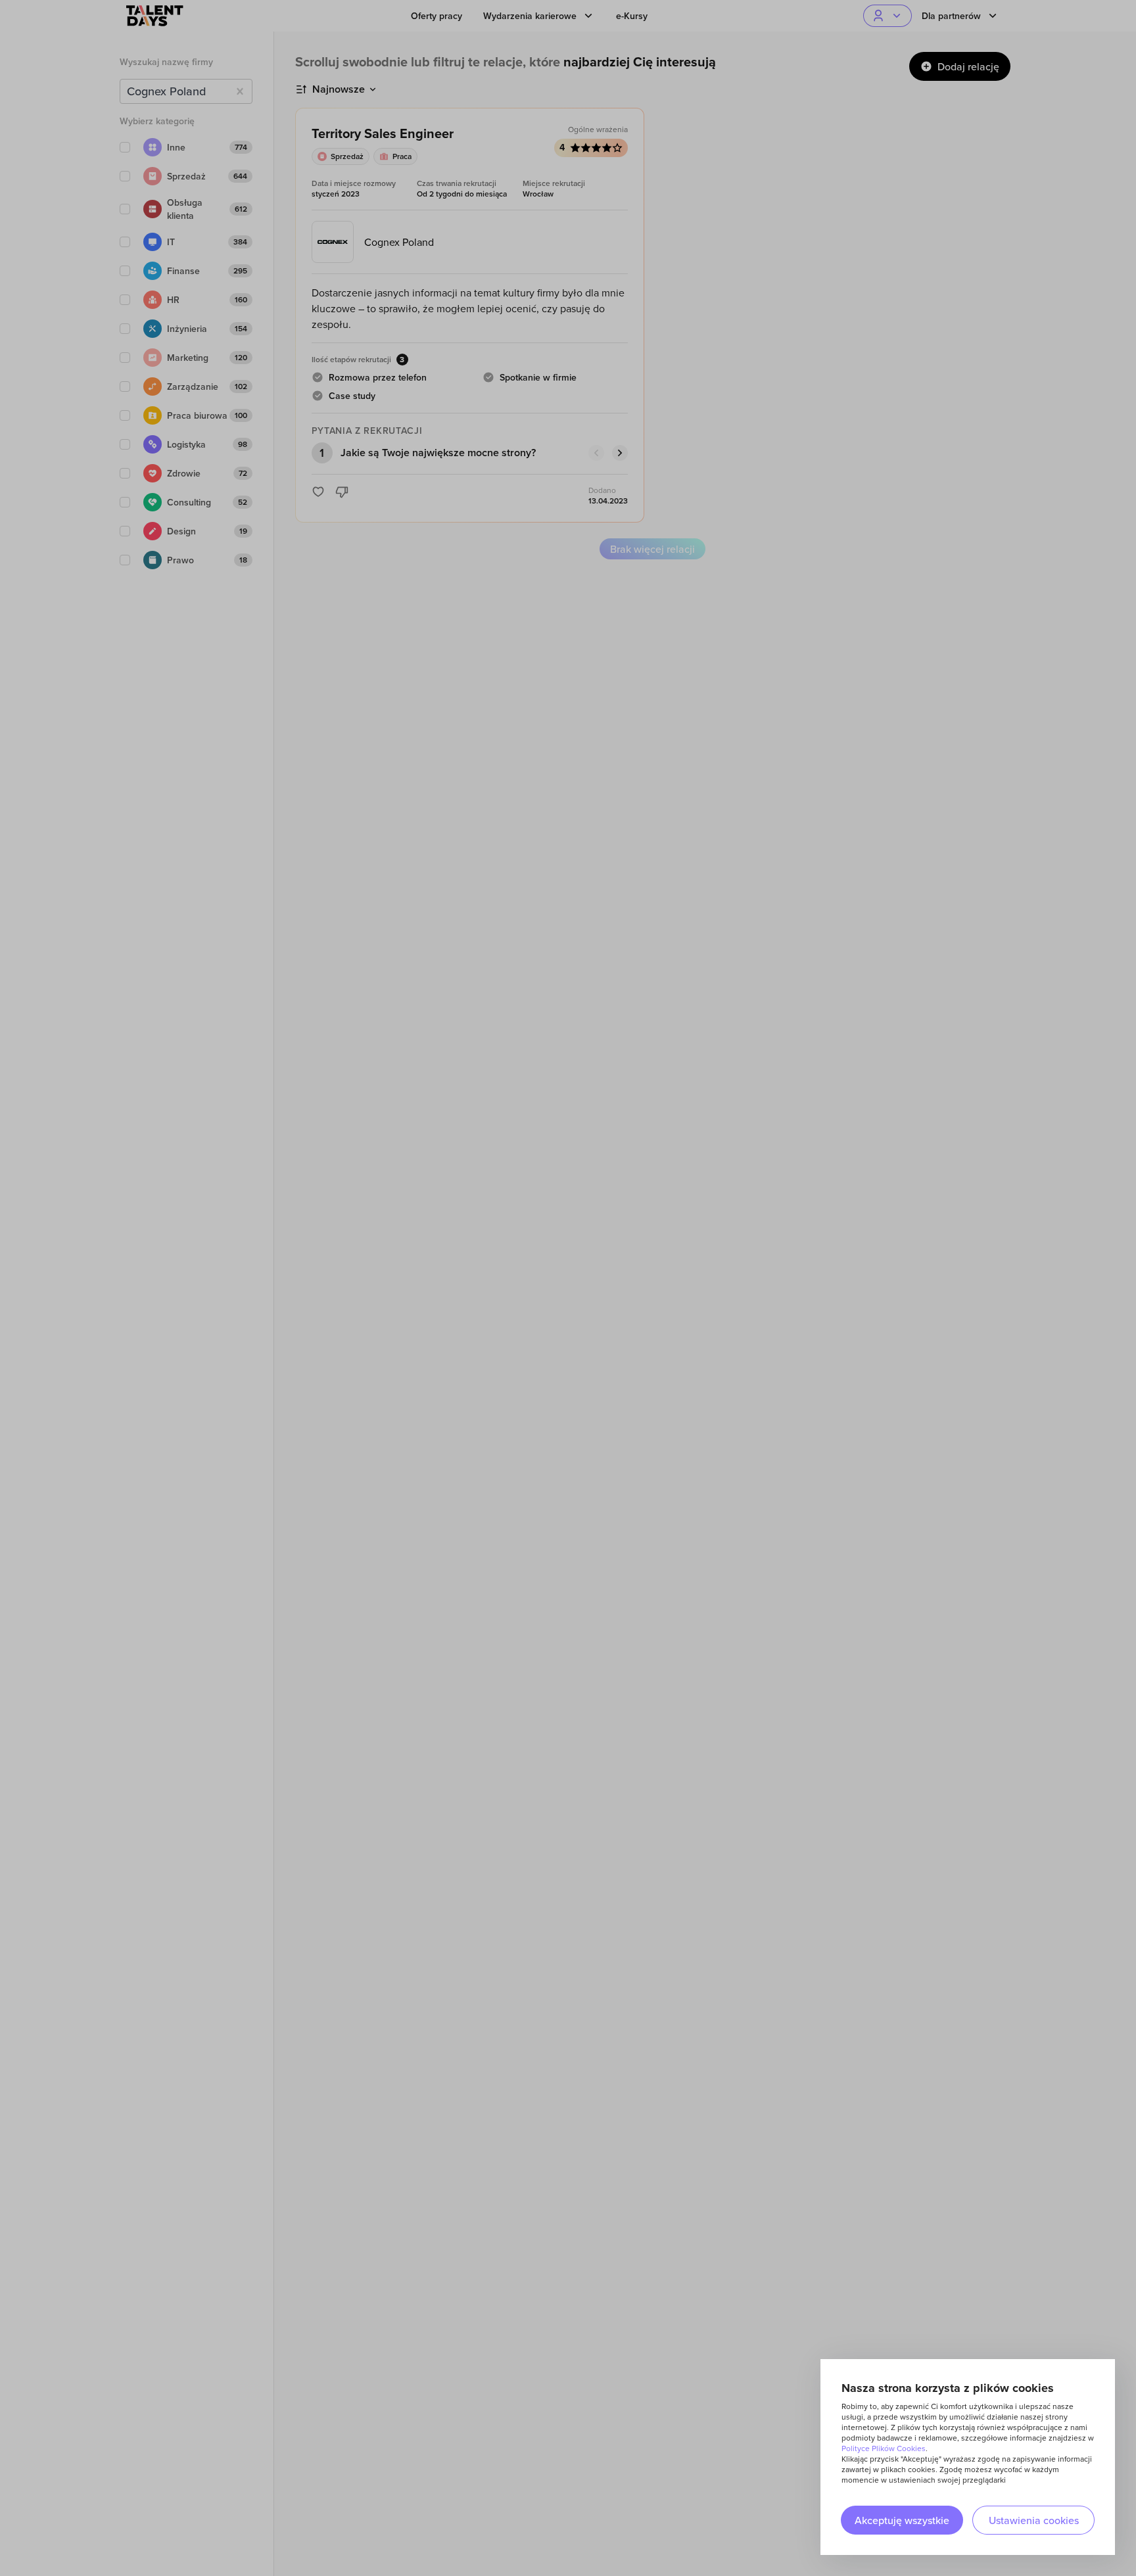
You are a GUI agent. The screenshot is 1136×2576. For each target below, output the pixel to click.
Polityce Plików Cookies (884, 2448)
